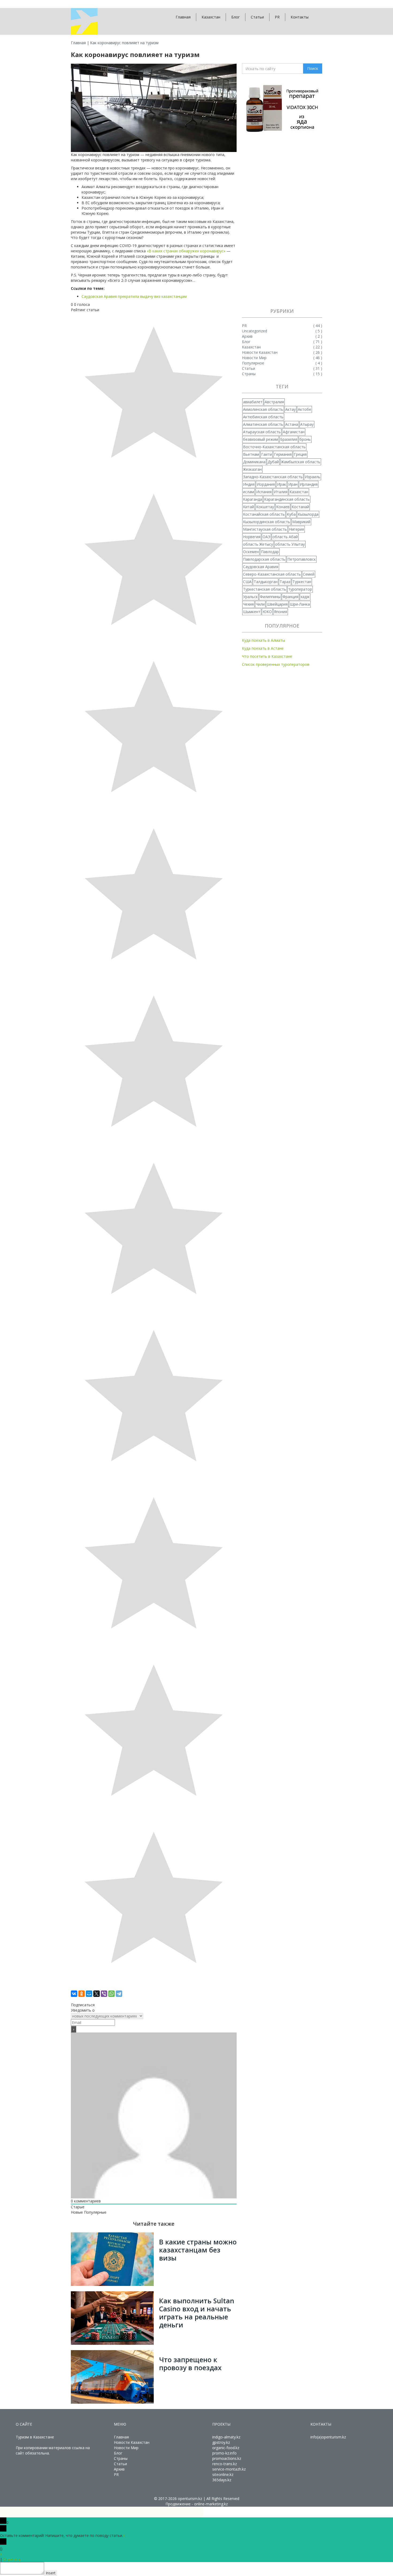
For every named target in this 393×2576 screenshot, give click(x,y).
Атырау (307, 424)
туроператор (300, 589)
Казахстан (211, 17)
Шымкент (252, 612)
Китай (248, 507)
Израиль (313, 477)
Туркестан (302, 582)
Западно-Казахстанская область (273, 477)
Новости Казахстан (132, 2442)
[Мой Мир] (89, 1994)
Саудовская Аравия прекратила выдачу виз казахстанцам (134, 296)
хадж (305, 597)
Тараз (285, 582)
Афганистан (294, 432)
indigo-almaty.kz (226, 2437)
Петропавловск (302, 559)
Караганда (253, 499)
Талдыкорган (266, 582)
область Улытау (290, 544)
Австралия (274, 402)
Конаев (283, 507)
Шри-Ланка (300, 604)
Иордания (266, 484)
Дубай (273, 462)
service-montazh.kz (229, 2469)
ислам (248, 492)
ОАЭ (266, 537)
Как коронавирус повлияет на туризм (124, 43)
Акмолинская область (263, 409)
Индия (249, 484)
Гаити (267, 454)
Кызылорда (308, 514)
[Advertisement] (282, 221)
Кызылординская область (267, 522)
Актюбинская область (263, 417)
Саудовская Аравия (261, 567)
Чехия (248, 604)
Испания (264, 492)
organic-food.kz (226, 2448)
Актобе (305, 409)
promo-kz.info (224, 2453)
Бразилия (289, 439)
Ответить (12, 2559)
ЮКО (267, 612)
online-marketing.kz (211, 2504)
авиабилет (253, 402)
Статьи (257, 17)
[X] (97, 1994)
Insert (51, 2573)
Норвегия (252, 537)
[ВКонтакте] (74, 1994)
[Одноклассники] (82, 1994)
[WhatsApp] (111, 1994)
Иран (293, 484)
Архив (119, 2469)
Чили (260, 604)
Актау (290, 409)
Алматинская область (263, 424)
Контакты (300, 17)
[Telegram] (119, 1994)
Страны (121, 2458)
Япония (281, 612)
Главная (183, 17)
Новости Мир (126, 2448)
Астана (292, 424)
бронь (305, 439)
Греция (300, 454)
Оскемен (251, 552)
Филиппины (270, 597)
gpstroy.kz (221, 2442)
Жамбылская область (301, 462)
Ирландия (309, 484)
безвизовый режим (261, 439)
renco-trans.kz (225, 2464)
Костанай (300, 507)
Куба (291, 514)
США (247, 582)
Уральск (250, 597)
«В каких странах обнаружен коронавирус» (186, 251)
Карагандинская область (287, 499)
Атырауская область (262, 432)
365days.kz (222, 2480)
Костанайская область (264, 514)
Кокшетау (265, 507)
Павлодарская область (264, 559)
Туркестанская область (265, 589)
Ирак (282, 484)
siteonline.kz (223, 2474)
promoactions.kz (227, 2458)
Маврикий (301, 522)
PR (277, 17)
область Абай (285, 537)
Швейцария (277, 604)
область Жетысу (258, 544)
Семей (309, 574)
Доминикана (254, 462)
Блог (236, 17)
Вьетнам (251, 454)
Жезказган (252, 469)
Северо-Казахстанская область (272, 574)
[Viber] (104, 1994)
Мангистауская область (265, 529)
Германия (283, 454)
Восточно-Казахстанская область (274, 447)
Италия (281, 492)
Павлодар (270, 552)
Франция (290, 597)
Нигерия (296, 529)
